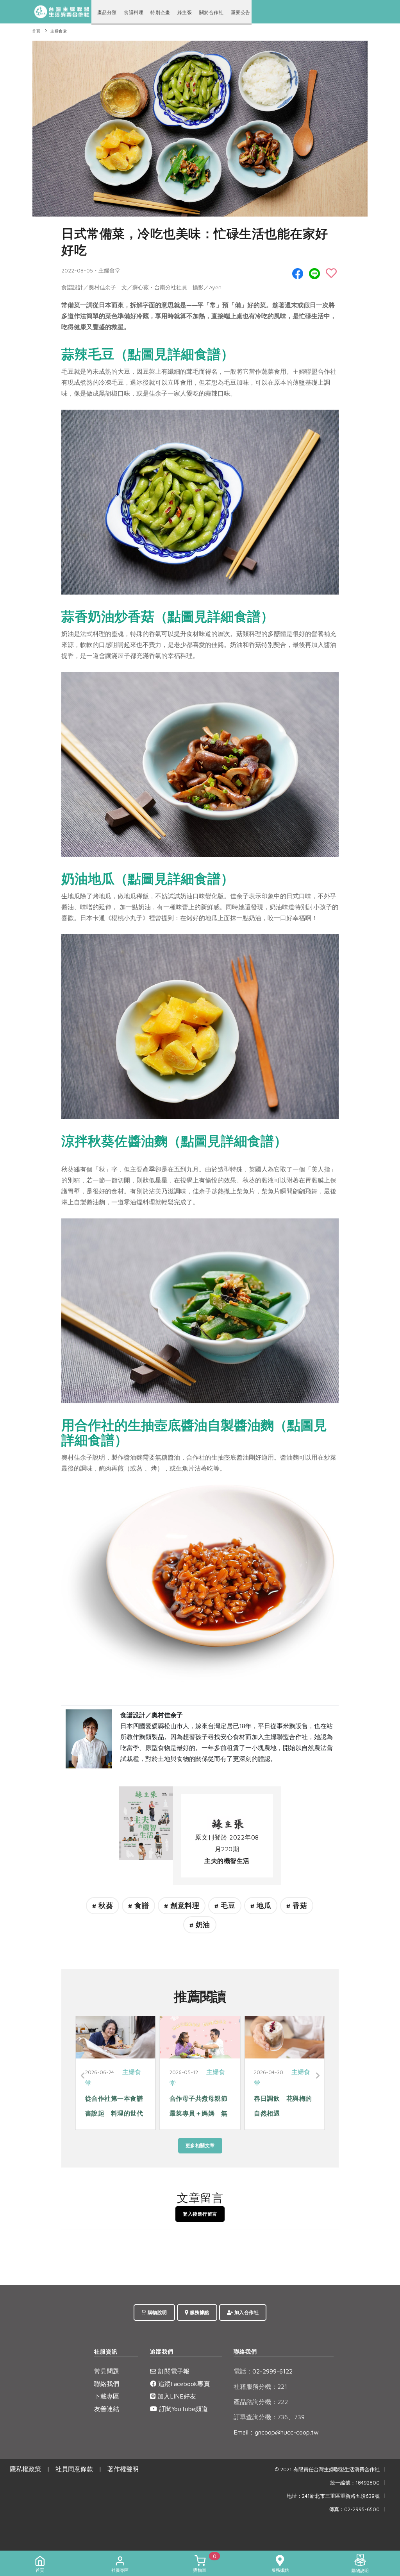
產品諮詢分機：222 (261, 2402)
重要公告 (241, 12)
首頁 (36, 31)
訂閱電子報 (173, 2371)
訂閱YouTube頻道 (182, 2409)
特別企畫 (160, 12)
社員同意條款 (74, 2469)
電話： (243, 2371)
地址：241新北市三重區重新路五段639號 (333, 2496)
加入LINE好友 (176, 2396)
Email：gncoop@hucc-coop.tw (276, 2432)
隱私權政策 (25, 2469)
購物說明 (157, 2312)
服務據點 (199, 2312)
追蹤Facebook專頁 (183, 2384)
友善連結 (107, 2409)
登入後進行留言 (200, 2214)
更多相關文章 (200, 2145)
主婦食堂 (59, 31)
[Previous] (83, 2076)
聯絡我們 (107, 2384)
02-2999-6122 (263, 2371)
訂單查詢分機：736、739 (269, 2417)
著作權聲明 (123, 2469)
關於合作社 (212, 12)
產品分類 (107, 12)
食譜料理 (134, 12)
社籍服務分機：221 (260, 2386)
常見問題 (107, 2371)
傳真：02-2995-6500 (354, 2509)
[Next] (317, 2076)
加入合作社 (246, 2312)
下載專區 (107, 2396)
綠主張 (185, 12)
